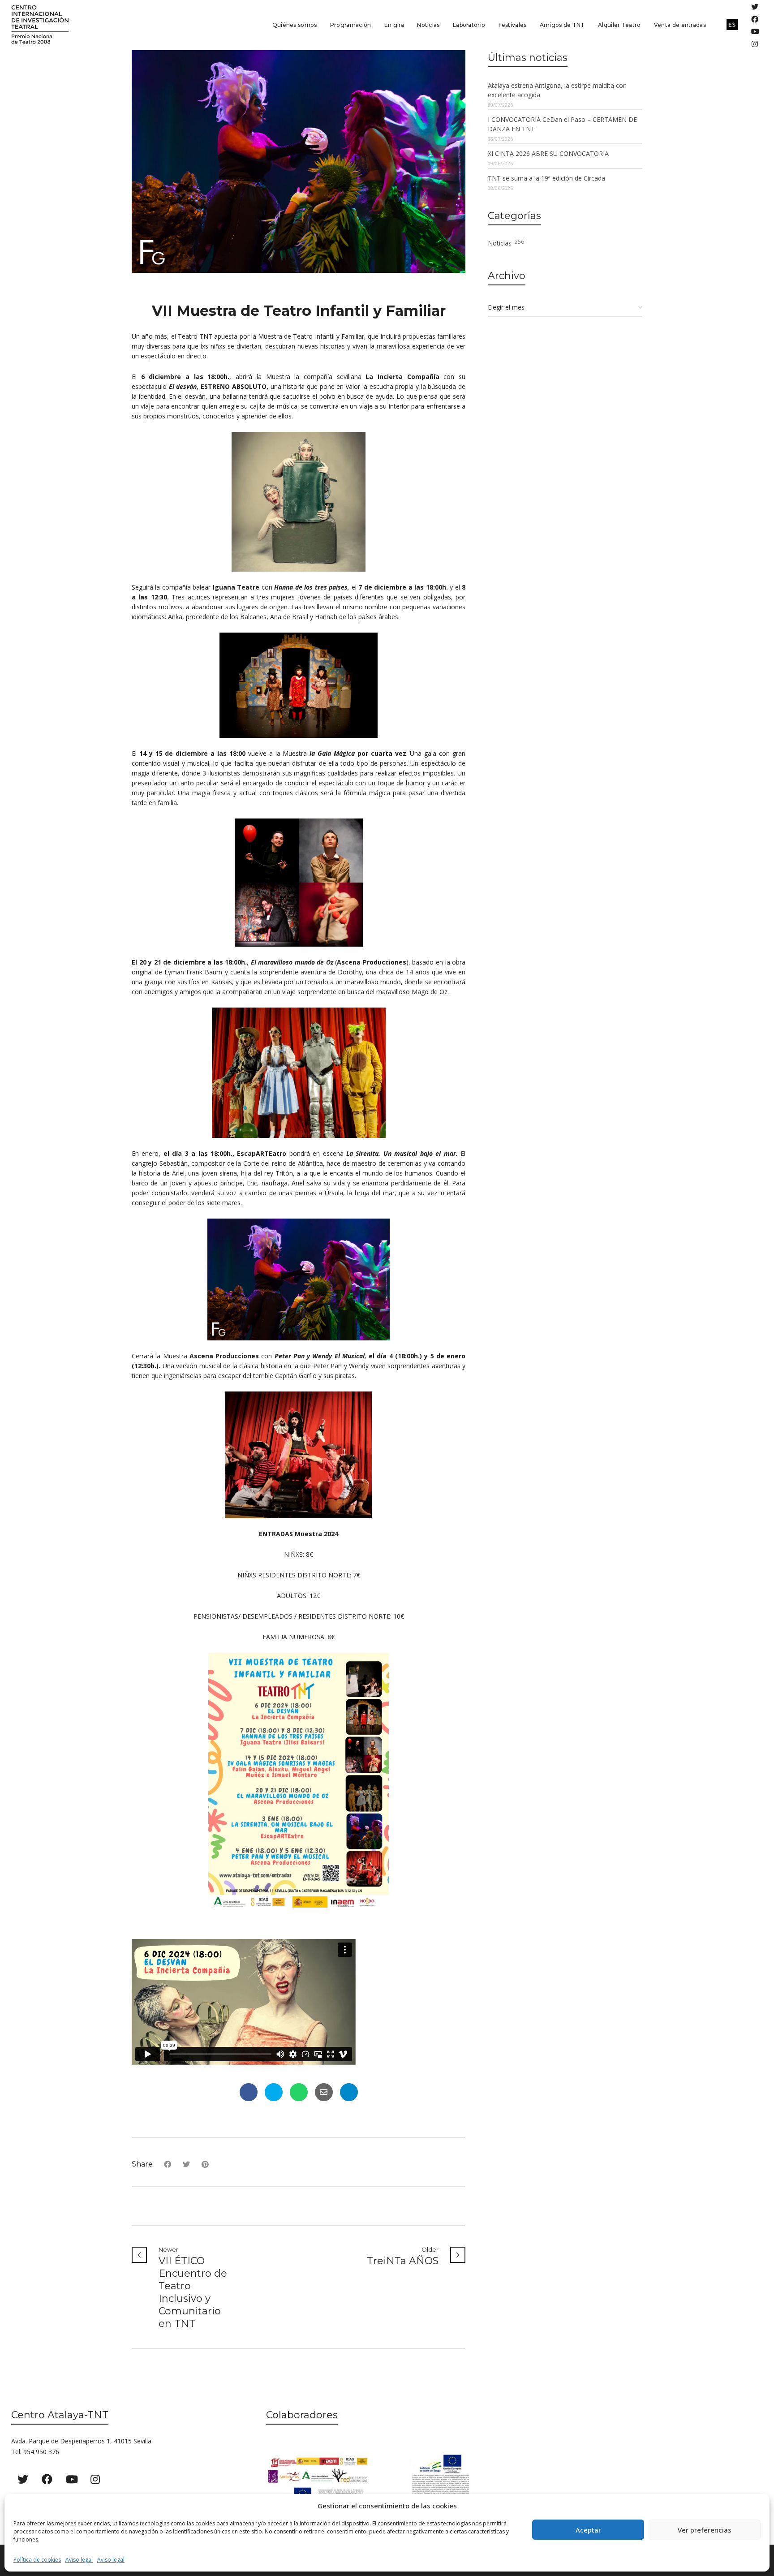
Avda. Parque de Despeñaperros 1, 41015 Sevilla (81, 2441)
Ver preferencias (705, 2530)
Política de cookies (37, 2560)
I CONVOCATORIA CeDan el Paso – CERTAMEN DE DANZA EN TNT (562, 124)
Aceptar (588, 2530)
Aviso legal (79, 2560)
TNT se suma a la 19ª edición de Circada (546, 178)
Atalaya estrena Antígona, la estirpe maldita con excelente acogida (557, 90)
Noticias (506, 243)
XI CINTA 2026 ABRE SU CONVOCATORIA (548, 153)
